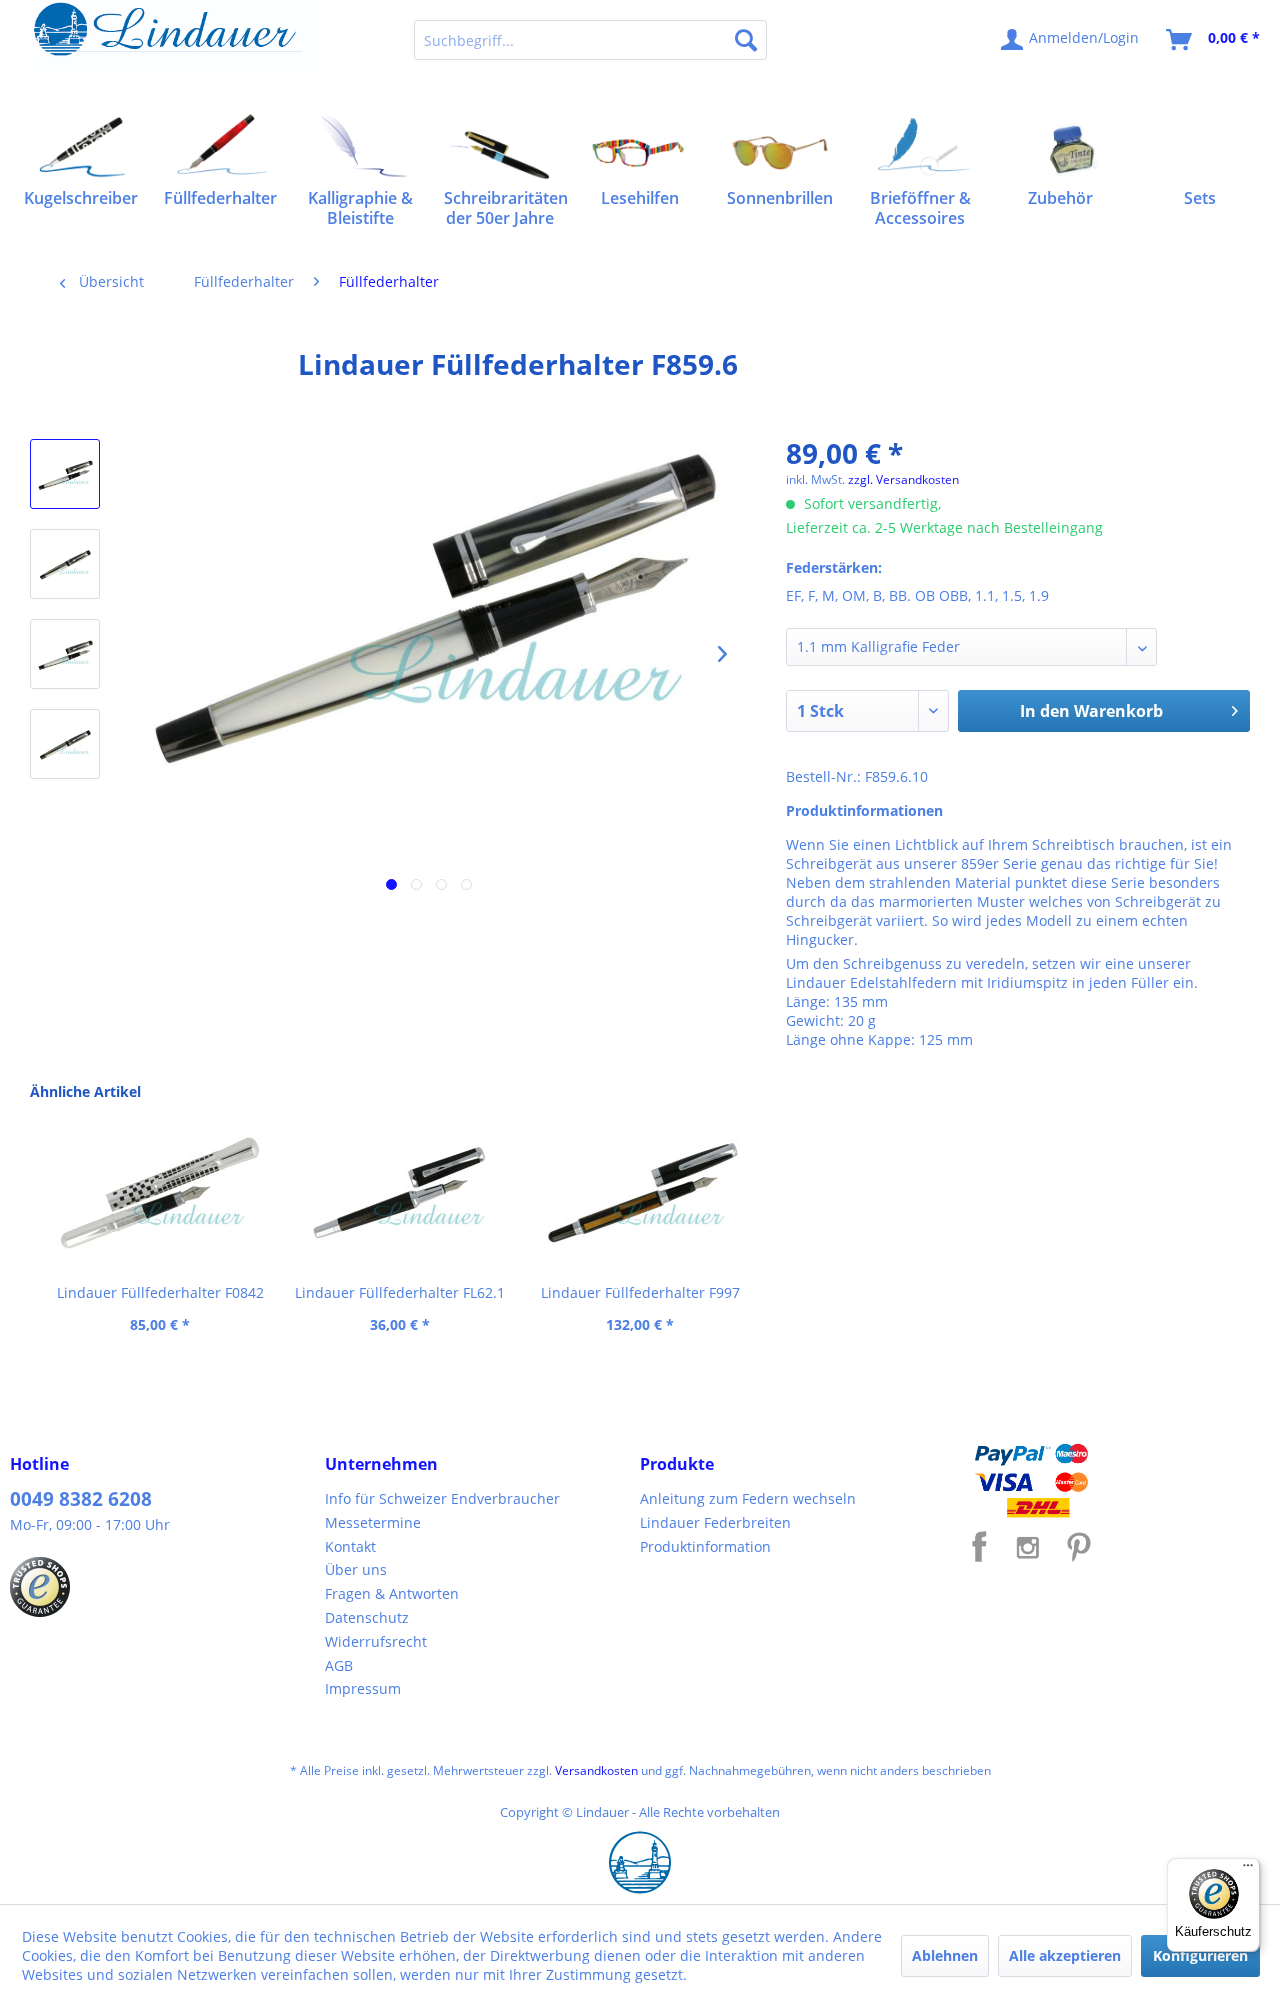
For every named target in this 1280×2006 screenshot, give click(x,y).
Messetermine (373, 1522)
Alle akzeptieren (1065, 1955)
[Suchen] (746, 40)
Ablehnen (945, 1955)
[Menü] (1248, 1870)
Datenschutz (367, 1617)
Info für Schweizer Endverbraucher (442, 1498)
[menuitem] (590, 40)
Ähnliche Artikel (85, 1091)
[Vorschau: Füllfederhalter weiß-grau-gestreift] (65, 474)
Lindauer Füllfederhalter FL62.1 (400, 1292)
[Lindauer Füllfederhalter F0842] (160, 1193)
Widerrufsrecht (376, 1641)
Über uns (356, 1569)
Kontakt (350, 1546)
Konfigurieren (1200, 1955)
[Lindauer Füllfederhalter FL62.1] (400, 1193)
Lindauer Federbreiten (715, 1522)
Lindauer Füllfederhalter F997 (640, 1292)
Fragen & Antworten (392, 1593)
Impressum (363, 1688)
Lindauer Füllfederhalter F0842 (160, 1292)
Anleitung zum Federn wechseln (748, 1498)
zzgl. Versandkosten (903, 479)
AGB (339, 1665)
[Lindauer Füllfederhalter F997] (640, 1193)
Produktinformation (705, 1546)
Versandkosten (596, 1770)
